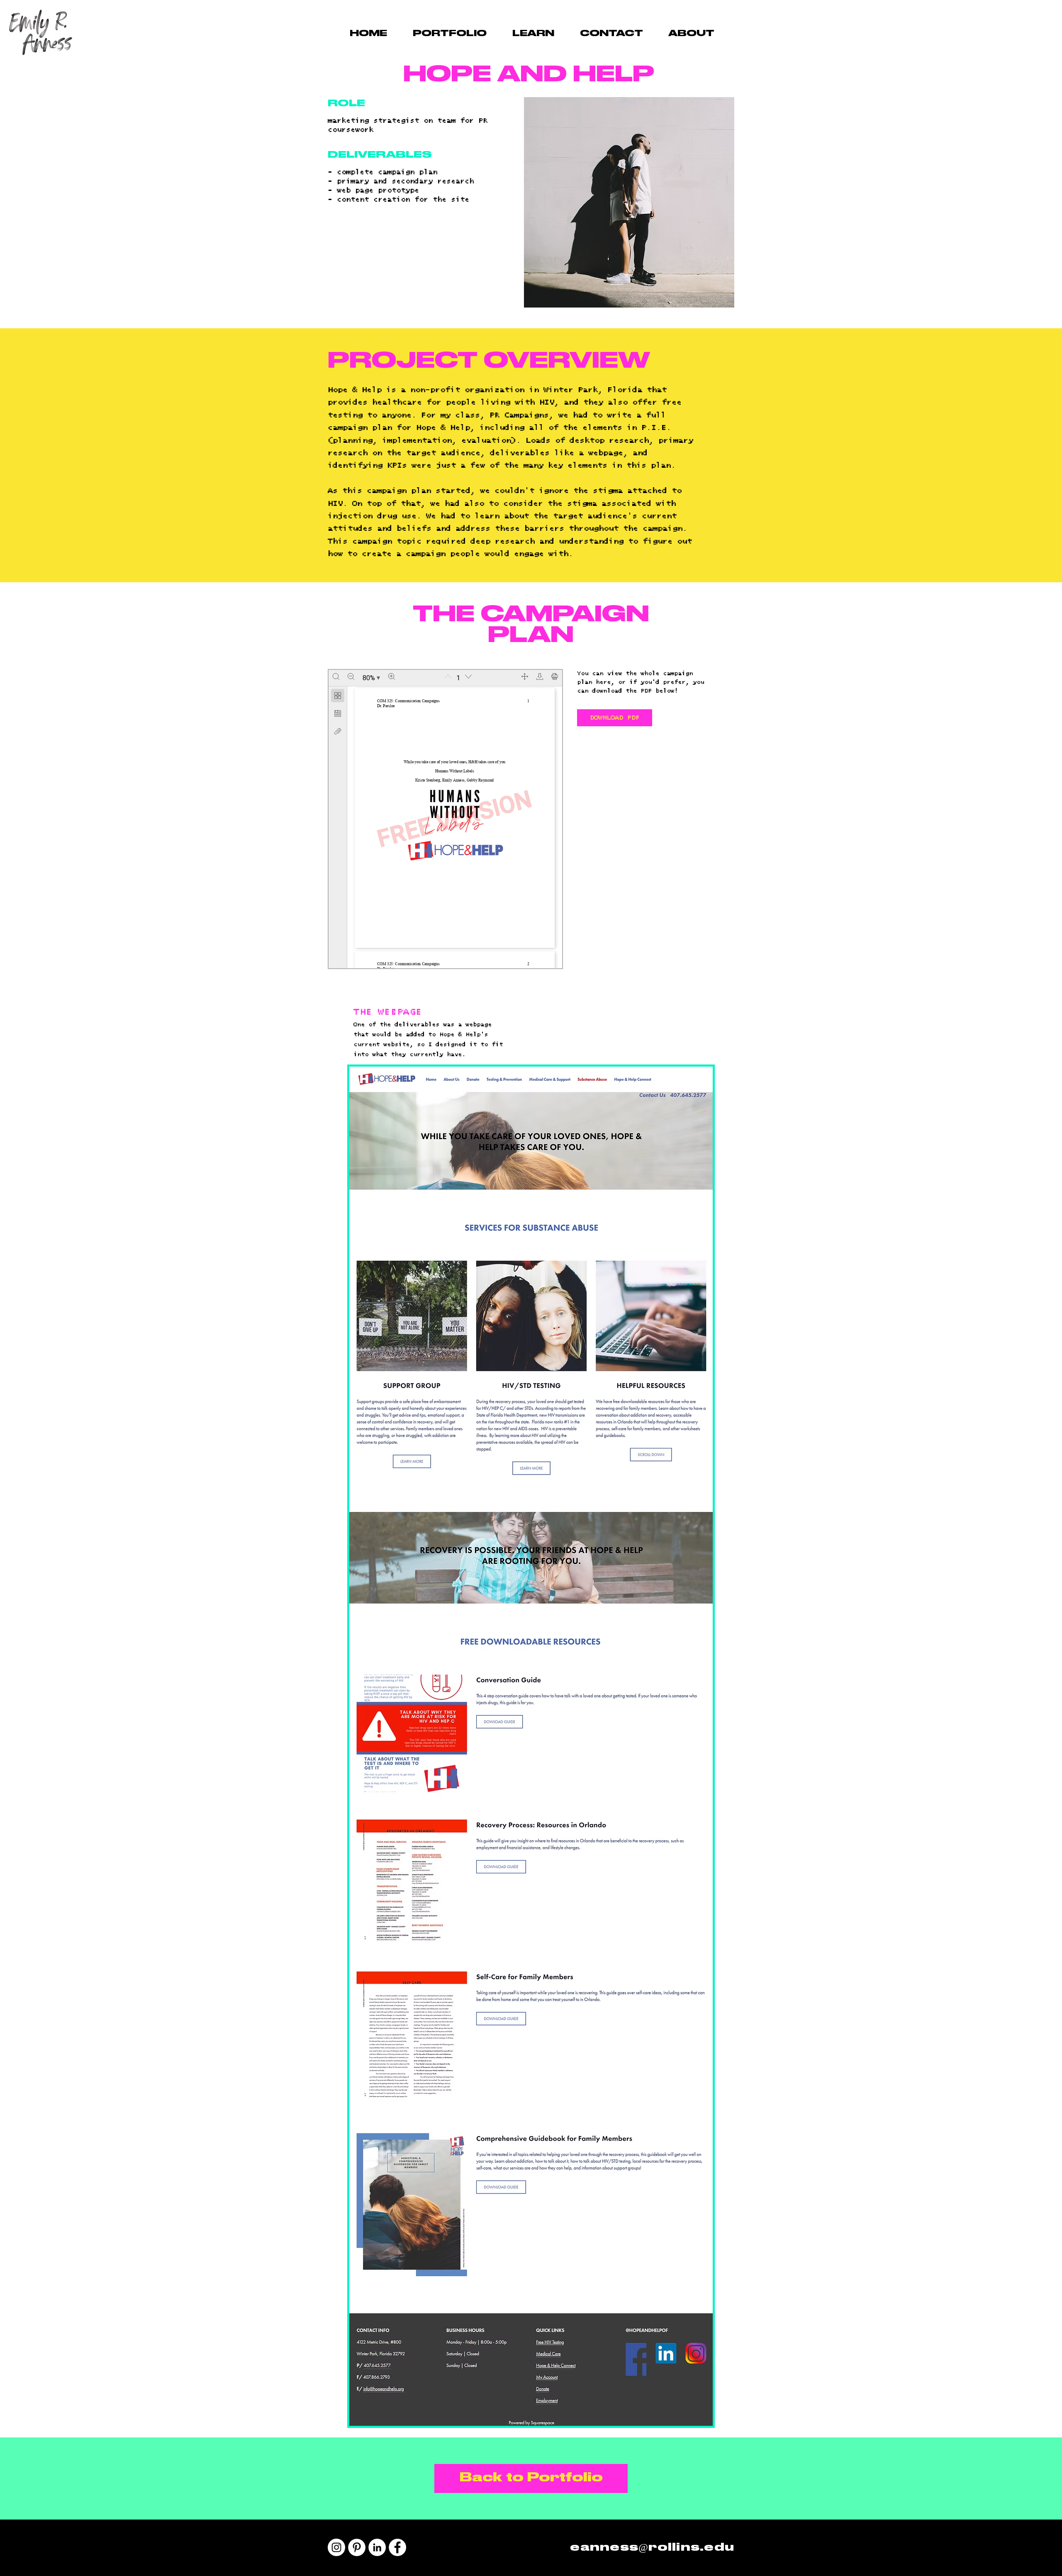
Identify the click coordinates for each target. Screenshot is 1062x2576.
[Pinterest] (357, 2547)
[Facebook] (397, 2547)
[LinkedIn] (377, 2547)
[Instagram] (336, 2547)
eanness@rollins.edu (652, 2548)
